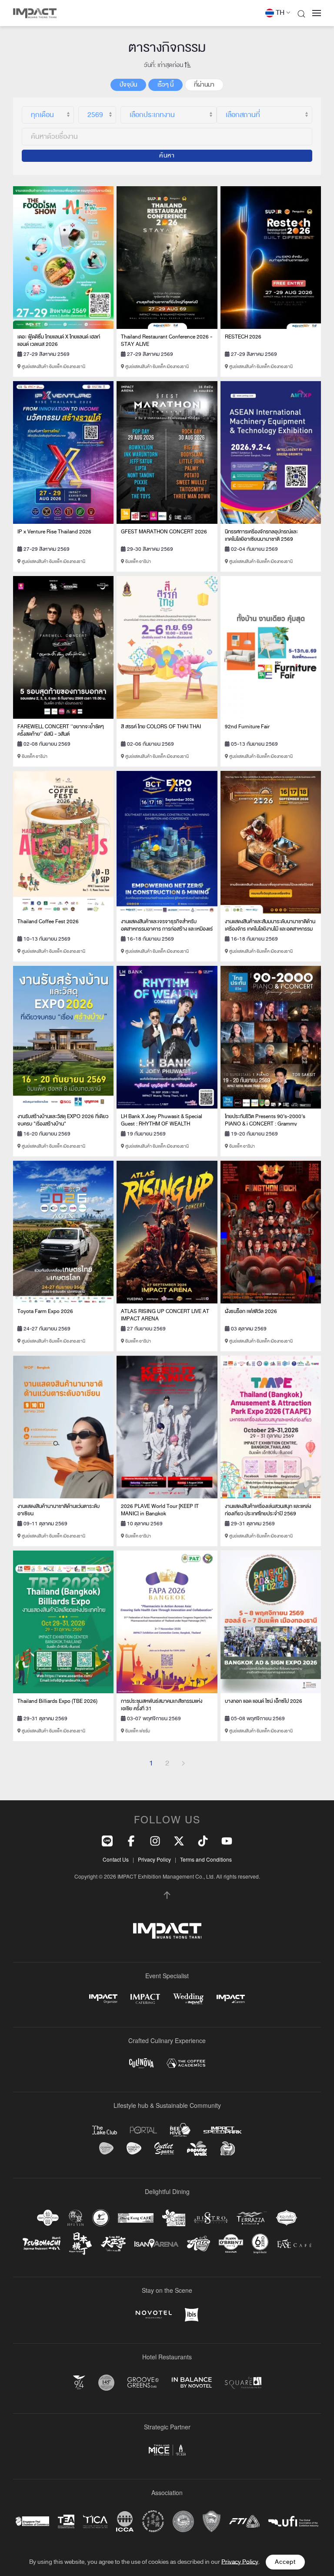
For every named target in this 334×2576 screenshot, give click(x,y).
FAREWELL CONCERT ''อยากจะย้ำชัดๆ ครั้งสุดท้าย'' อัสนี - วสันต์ (61, 730)
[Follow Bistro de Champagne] (211, 2218)
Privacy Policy (154, 1859)
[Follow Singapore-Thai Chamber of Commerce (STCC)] (32, 2521)
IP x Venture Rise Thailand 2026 (54, 532)
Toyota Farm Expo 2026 (45, 1311)
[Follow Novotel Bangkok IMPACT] (154, 2315)
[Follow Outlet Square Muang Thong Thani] (164, 2149)
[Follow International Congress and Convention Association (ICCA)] (125, 2521)
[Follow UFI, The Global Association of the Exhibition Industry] (293, 2521)
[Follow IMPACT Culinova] (141, 2063)
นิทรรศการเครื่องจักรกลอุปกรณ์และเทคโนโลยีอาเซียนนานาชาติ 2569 (261, 535)
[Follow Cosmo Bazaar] (106, 2148)
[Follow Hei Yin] (75, 2218)
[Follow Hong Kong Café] (136, 2218)
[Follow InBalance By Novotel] (192, 2382)
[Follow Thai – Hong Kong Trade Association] (153, 2521)
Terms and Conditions (206, 1859)
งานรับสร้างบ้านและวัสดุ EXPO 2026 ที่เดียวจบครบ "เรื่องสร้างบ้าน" (63, 1120)
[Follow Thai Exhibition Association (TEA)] (66, 2521)
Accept (285, 2562)
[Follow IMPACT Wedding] (188, 1999)
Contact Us (116, 1859)
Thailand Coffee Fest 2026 (48, 921)
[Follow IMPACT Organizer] (103, 1999)
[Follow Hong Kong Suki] (174, 2218)
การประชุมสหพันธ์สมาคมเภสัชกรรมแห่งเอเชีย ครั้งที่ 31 (162, 1705)
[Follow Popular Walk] (197, 2148)
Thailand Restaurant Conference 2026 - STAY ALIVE (167, 340)
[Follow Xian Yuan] (48, 2218)
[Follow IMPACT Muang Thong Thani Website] (167, 1931)
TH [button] (280, 13)
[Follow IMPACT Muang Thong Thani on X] (179, 1840)
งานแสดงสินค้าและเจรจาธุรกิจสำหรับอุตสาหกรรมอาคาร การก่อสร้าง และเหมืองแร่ (167, 925)
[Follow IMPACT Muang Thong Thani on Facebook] (131, 1840)
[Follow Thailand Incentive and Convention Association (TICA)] (95, 2521)
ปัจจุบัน (128, 85)
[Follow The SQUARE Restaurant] (243, 2383)
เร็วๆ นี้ (165, 85)
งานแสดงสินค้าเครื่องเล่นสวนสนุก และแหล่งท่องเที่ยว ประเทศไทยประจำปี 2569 (268, 1510)
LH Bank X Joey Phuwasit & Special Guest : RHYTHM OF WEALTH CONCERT (162, 1124)
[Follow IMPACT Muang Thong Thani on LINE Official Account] (107, 1840)
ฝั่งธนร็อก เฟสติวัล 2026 (251, 1311)
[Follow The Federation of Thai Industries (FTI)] (244, 2521)
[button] (301, 13)
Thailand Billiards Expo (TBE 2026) (57, 1701)
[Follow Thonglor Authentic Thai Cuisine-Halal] (287, 2218)
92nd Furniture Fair (247, 727)
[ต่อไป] (183, 1763)
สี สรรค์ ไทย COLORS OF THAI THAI (161, 727)
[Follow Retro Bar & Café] (199, 2244)
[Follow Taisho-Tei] (113, 2244)
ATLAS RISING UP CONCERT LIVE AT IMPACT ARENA (165, 1315)
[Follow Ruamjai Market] (227, 2149)
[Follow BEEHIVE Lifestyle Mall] (180, 2130)
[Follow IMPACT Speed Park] (223, 2130)
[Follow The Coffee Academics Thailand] (186, 2063)
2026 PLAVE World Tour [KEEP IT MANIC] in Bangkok (160, 1510)
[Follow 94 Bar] (79, 2383)
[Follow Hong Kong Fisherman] (101, 2218)
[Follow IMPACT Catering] (145, 1999)
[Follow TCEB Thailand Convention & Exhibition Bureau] (167, 2450)
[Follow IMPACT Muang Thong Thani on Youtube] (227, 1840)
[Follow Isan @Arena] (156, 2243)
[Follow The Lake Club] (105, 2130)
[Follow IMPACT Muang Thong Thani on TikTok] (203, 1840)
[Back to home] (35, 13)
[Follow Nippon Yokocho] (80, 2244)
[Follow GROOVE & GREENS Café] (143, 2382)
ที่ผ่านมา (204, 85)
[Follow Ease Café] (294, 2243)
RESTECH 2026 (243, 337)
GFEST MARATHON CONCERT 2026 (164, 532)
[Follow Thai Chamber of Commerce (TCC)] (183, 2521)
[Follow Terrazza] (252, 2218)
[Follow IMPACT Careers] (231, 1999)
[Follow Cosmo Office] (134, 2148)
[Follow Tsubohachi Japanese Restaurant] (42, 2243)
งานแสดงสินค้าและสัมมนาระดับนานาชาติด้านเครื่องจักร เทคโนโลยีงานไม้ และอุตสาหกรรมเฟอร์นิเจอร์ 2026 (270, 929)
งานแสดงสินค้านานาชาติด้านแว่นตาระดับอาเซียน (58, 1510)
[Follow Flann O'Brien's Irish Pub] (231, 2243)
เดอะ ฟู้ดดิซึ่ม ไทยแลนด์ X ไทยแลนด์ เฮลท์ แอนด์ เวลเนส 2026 (59, 340)
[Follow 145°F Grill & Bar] (106, 2383)
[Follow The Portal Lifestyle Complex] (144, 2130)
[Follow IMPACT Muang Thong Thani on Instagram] (155, 1840)
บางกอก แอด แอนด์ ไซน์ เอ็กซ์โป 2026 (264, 1701)
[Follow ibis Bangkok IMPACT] (192, 2315)
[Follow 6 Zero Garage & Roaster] (260, 2244)
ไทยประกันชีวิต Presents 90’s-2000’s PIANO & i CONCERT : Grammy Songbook (265, 1124)
